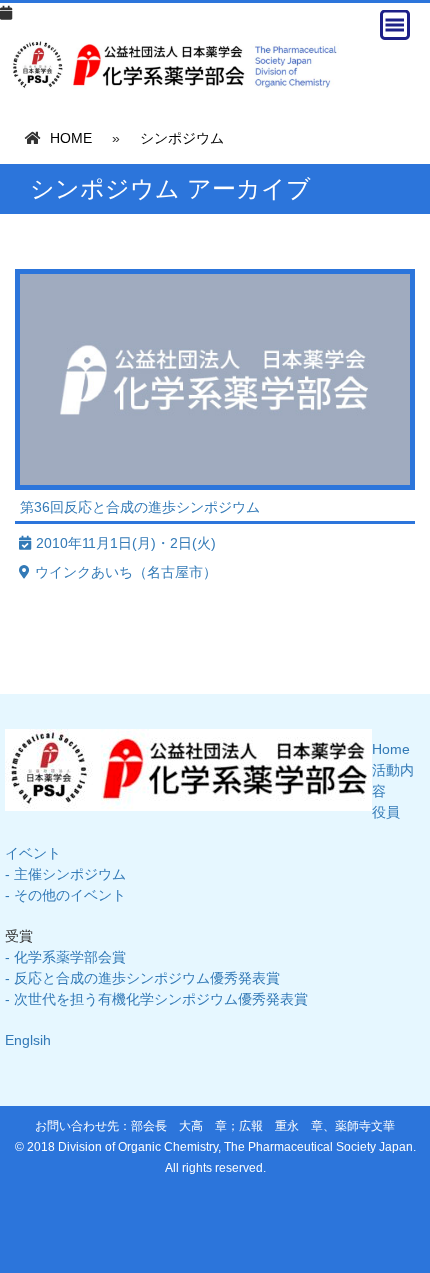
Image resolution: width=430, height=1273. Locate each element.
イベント (33, 853)
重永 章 (299, 1126)
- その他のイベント (65, 895)
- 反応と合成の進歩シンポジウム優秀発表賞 (142, 978)
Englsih (28, 1040)
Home (391, 749)
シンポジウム (182, 138)
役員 (386, 812)
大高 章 (203, 1126)
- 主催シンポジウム (65, 874)
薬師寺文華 (365, 1126)
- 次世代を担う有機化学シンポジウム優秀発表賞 (156, 999)
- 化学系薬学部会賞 (65, 957)
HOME (71, 138)
